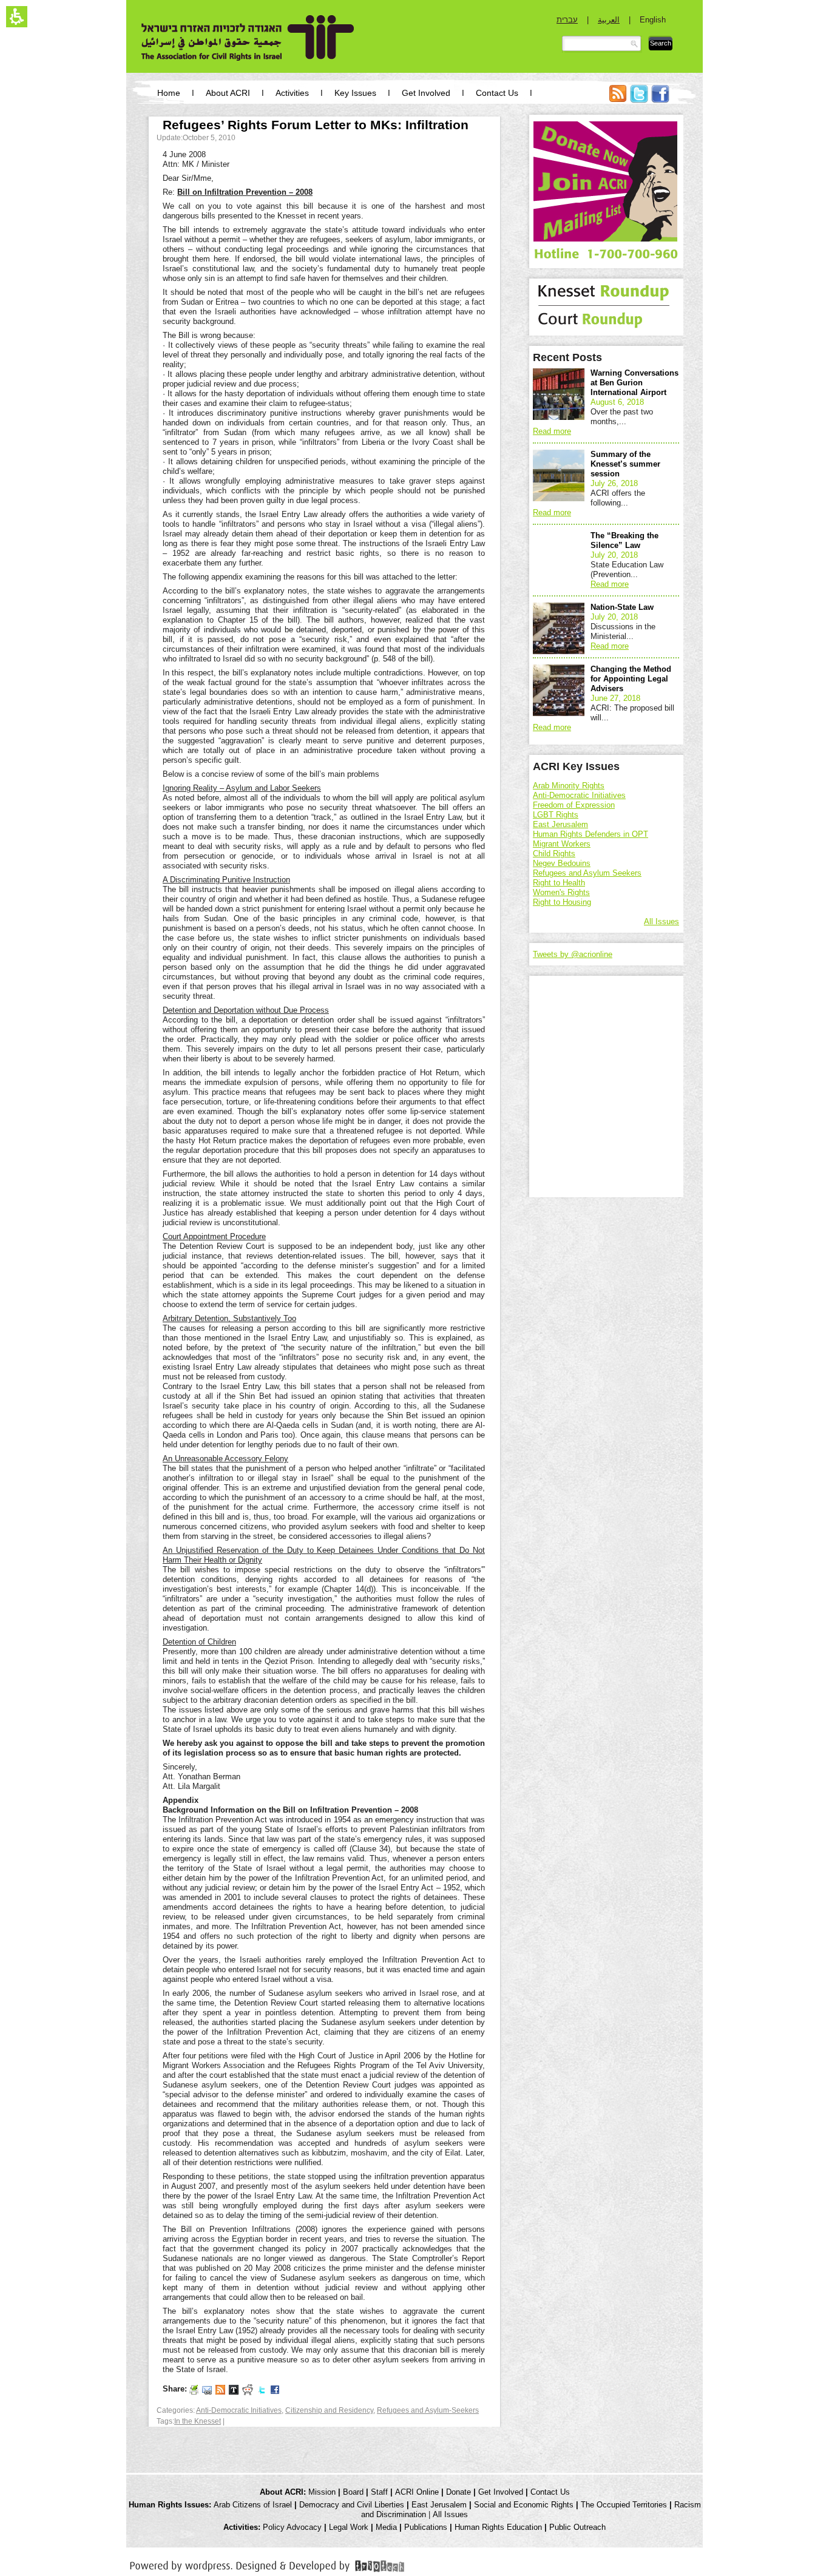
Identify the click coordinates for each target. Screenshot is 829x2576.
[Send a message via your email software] (207, 2389)
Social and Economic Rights (524, 2505)
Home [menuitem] (169, 93)
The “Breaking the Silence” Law (624, 540)
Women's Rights (561, 892)
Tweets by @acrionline (573, 954)
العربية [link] (609, 20)
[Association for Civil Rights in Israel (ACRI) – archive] (248, 38)
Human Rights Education (498, 2527)
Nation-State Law (622, 607)
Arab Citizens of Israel (253, 2505)
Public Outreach (577, 2527)
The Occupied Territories (624, 2505)
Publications (426, 2527)
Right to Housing (562, 902)
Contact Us (550, 2492)
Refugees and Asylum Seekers (587, 873)
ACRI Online (417, 2492)
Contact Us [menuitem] (497, 93)
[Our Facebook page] (275, 2389)
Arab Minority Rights (569, 786)
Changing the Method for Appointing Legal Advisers (631, 679)
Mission (322, 2492)
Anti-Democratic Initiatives (239, 2410)
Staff (379, 2492)
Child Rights (554, 854)
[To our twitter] (262, 2389)
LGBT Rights (556, 815)
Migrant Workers (562, 844)
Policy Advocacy (292, 2527)
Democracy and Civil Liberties (352, 2505)
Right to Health (559, 883)
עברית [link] (567, 20)
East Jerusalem (560, 824)
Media (386, 2527)
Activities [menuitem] (292, 93)
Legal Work (349, 2527)
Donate (458, 2492)
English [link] (653, 20)
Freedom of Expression (574, 805)
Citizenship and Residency (329, 2410)
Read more (552, 431)
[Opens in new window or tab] (267, 2564)
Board (353, 2492)
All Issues (662, 921)
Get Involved (501, 2492)
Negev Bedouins (562, 863)
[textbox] (602, 44)
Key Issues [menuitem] (355, 93)
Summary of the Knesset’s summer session (625, 464)
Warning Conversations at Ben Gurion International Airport (634, 383)
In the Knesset (198, 2421)
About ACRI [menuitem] (228, 93)
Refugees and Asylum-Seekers (428, 2410)
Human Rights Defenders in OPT (590, 834)
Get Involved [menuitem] (426, 93)
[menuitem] (618, 100)
